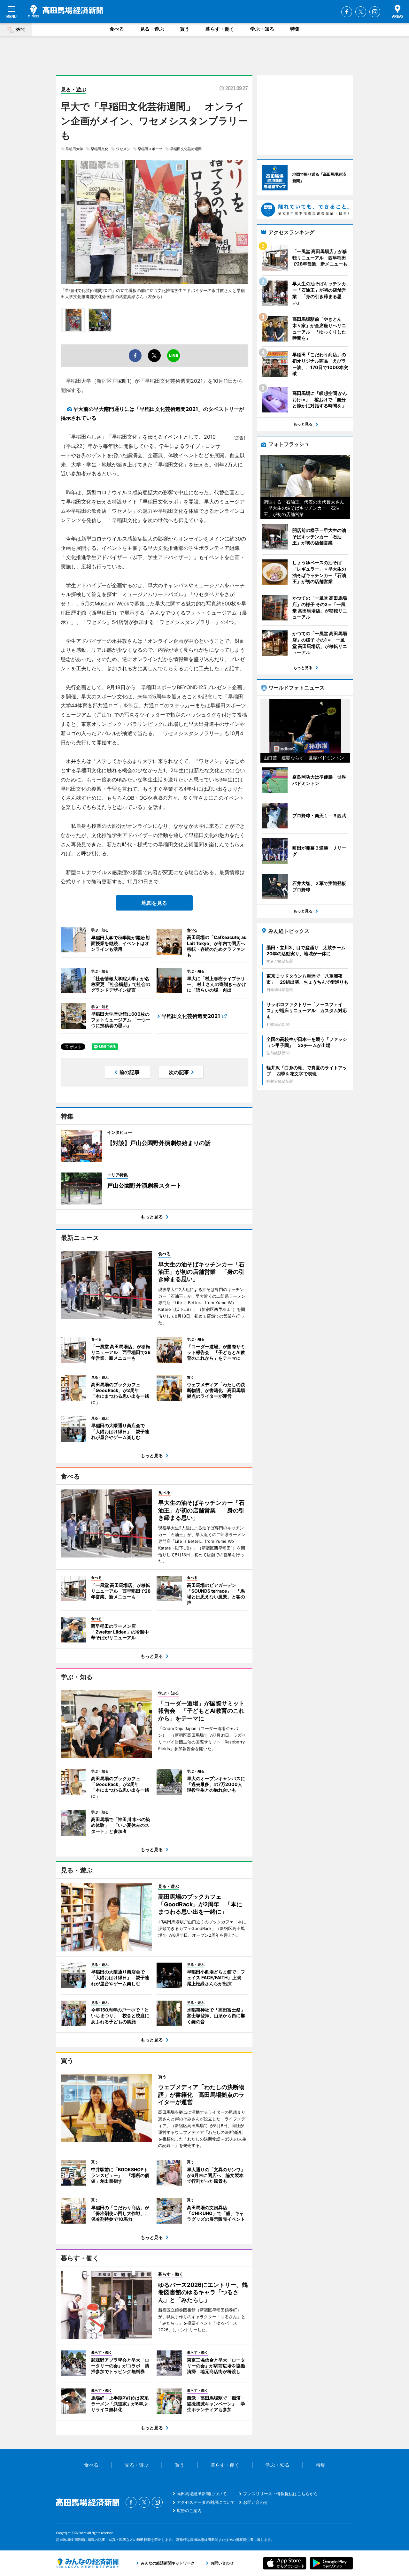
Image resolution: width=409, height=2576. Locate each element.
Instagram (375, 12)
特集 (295, 29)
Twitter (361, 12)
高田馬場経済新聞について (202, 2494)
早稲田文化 (100, 149)
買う (185, 29)
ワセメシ (123, 149)
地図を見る (154, 903)
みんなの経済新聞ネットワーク (87, 2563)
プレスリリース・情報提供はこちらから (281, 2494)
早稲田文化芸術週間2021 (191, 1016)
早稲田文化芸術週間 (186, 149)
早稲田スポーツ (150, 149)
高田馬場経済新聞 (66, 11)
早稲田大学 (74, 149)
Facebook (347, 12)
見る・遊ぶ (152, 29)
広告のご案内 (189, 2511)
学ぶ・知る (262, 29)
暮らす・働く (220, 29)
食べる (117, 29)
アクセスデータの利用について (206, 2502)
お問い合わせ (256, 2502)
